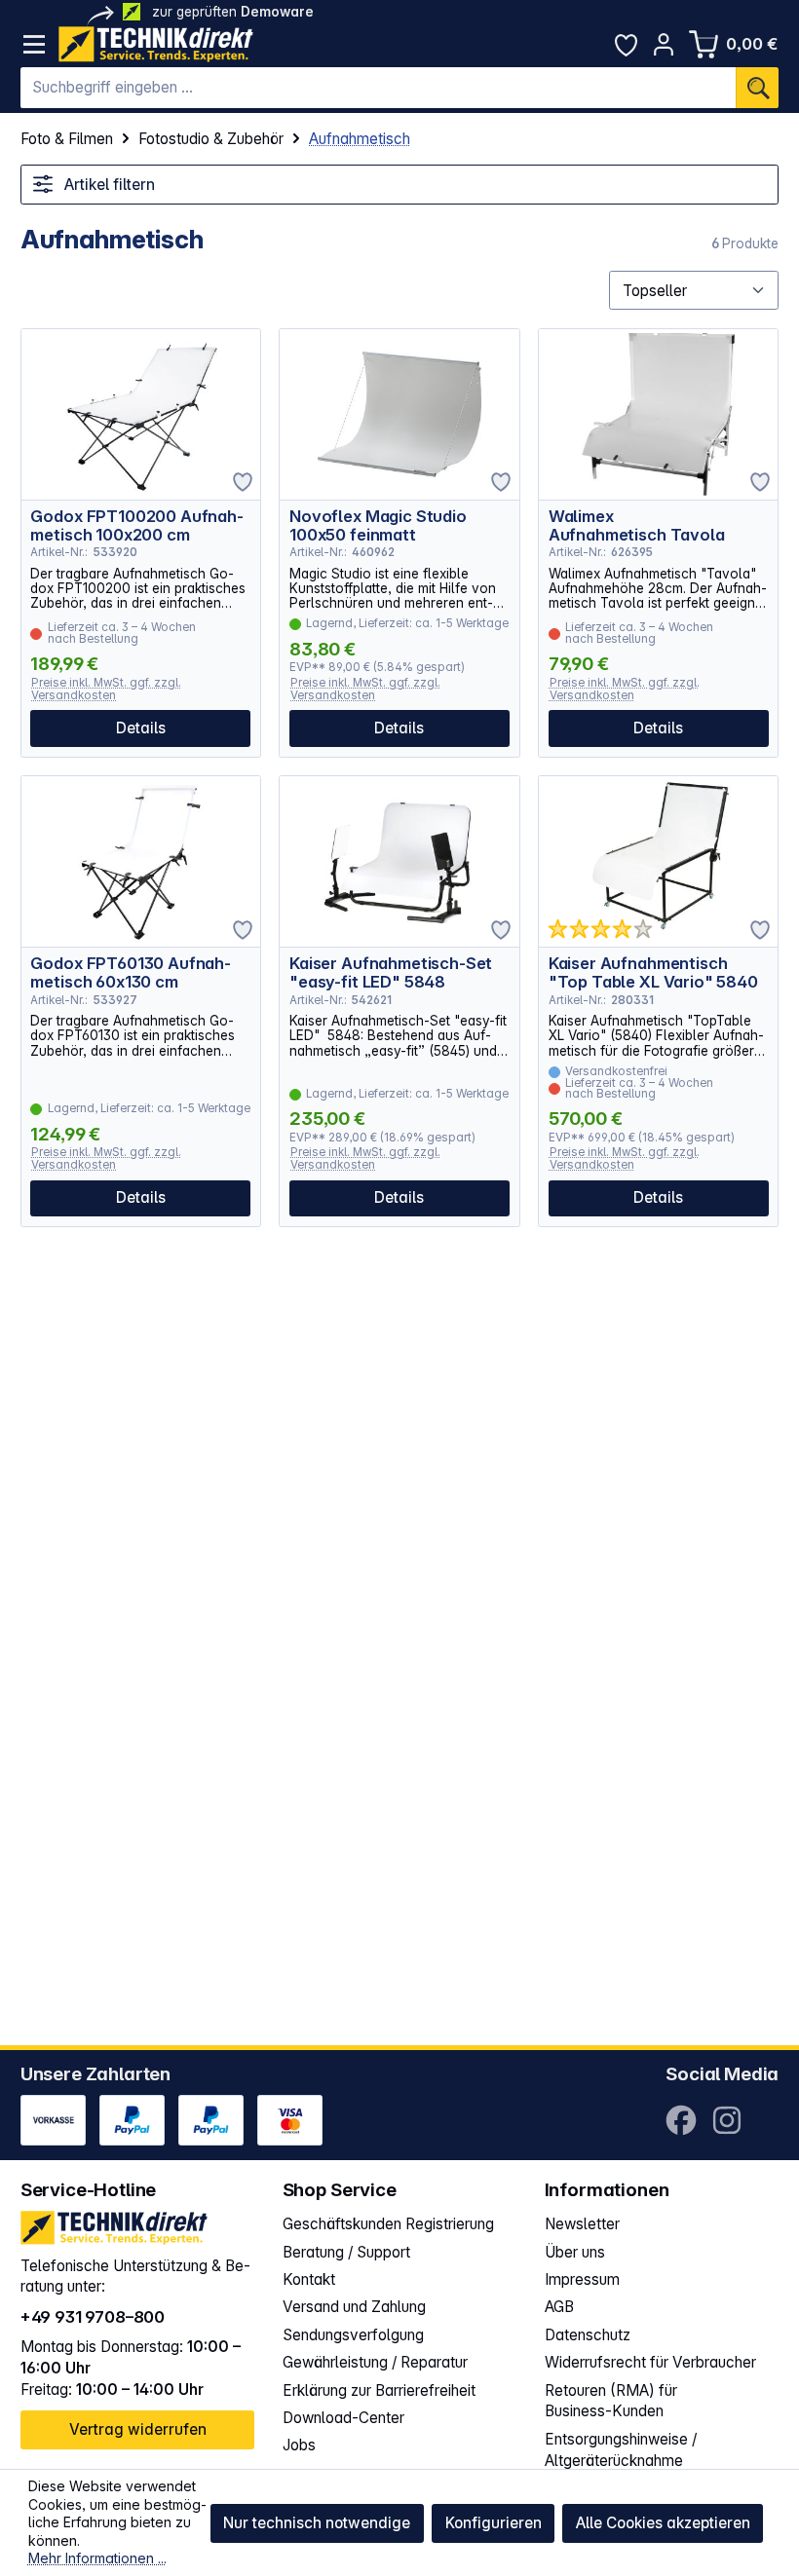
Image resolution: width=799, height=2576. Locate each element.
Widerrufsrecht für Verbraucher (650, 2362)
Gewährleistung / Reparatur (375, 2362)
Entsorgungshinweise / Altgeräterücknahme (621, 2450)
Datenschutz (588, 2335)
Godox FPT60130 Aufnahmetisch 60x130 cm (131, 972)
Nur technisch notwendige (317, 2523)
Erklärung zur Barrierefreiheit (379, 2390)
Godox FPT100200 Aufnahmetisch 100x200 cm (136, 525)
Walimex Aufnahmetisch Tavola (637, 525)
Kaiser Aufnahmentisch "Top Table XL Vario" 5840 (653, 972)
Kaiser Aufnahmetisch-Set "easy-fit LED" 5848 (391, 972)
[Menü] (35, 44)
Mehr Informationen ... (97, 2558)
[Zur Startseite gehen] (156, 44)
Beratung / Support (346, 2252)
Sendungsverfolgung (353, 2335)
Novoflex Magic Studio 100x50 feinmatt (378, 525)
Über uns (575, 2252)
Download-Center (343, 2418)
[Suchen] (757, 88)
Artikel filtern (108, 185)
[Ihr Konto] (664, 44)
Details (141, 728)
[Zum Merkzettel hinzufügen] (243, 482)
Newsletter (582, 2224)
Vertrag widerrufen (138, 2429)
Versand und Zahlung (354, 2307)
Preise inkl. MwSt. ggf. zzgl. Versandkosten (106, 689)
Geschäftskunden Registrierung (388, 2224)
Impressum (582, 2279)
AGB (559, 2307)
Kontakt (309, 2279)
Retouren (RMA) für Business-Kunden (611, 2401)
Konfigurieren (494, 2523)
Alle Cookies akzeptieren (663, 2523)
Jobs (299, 2445)
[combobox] (379, 88)
